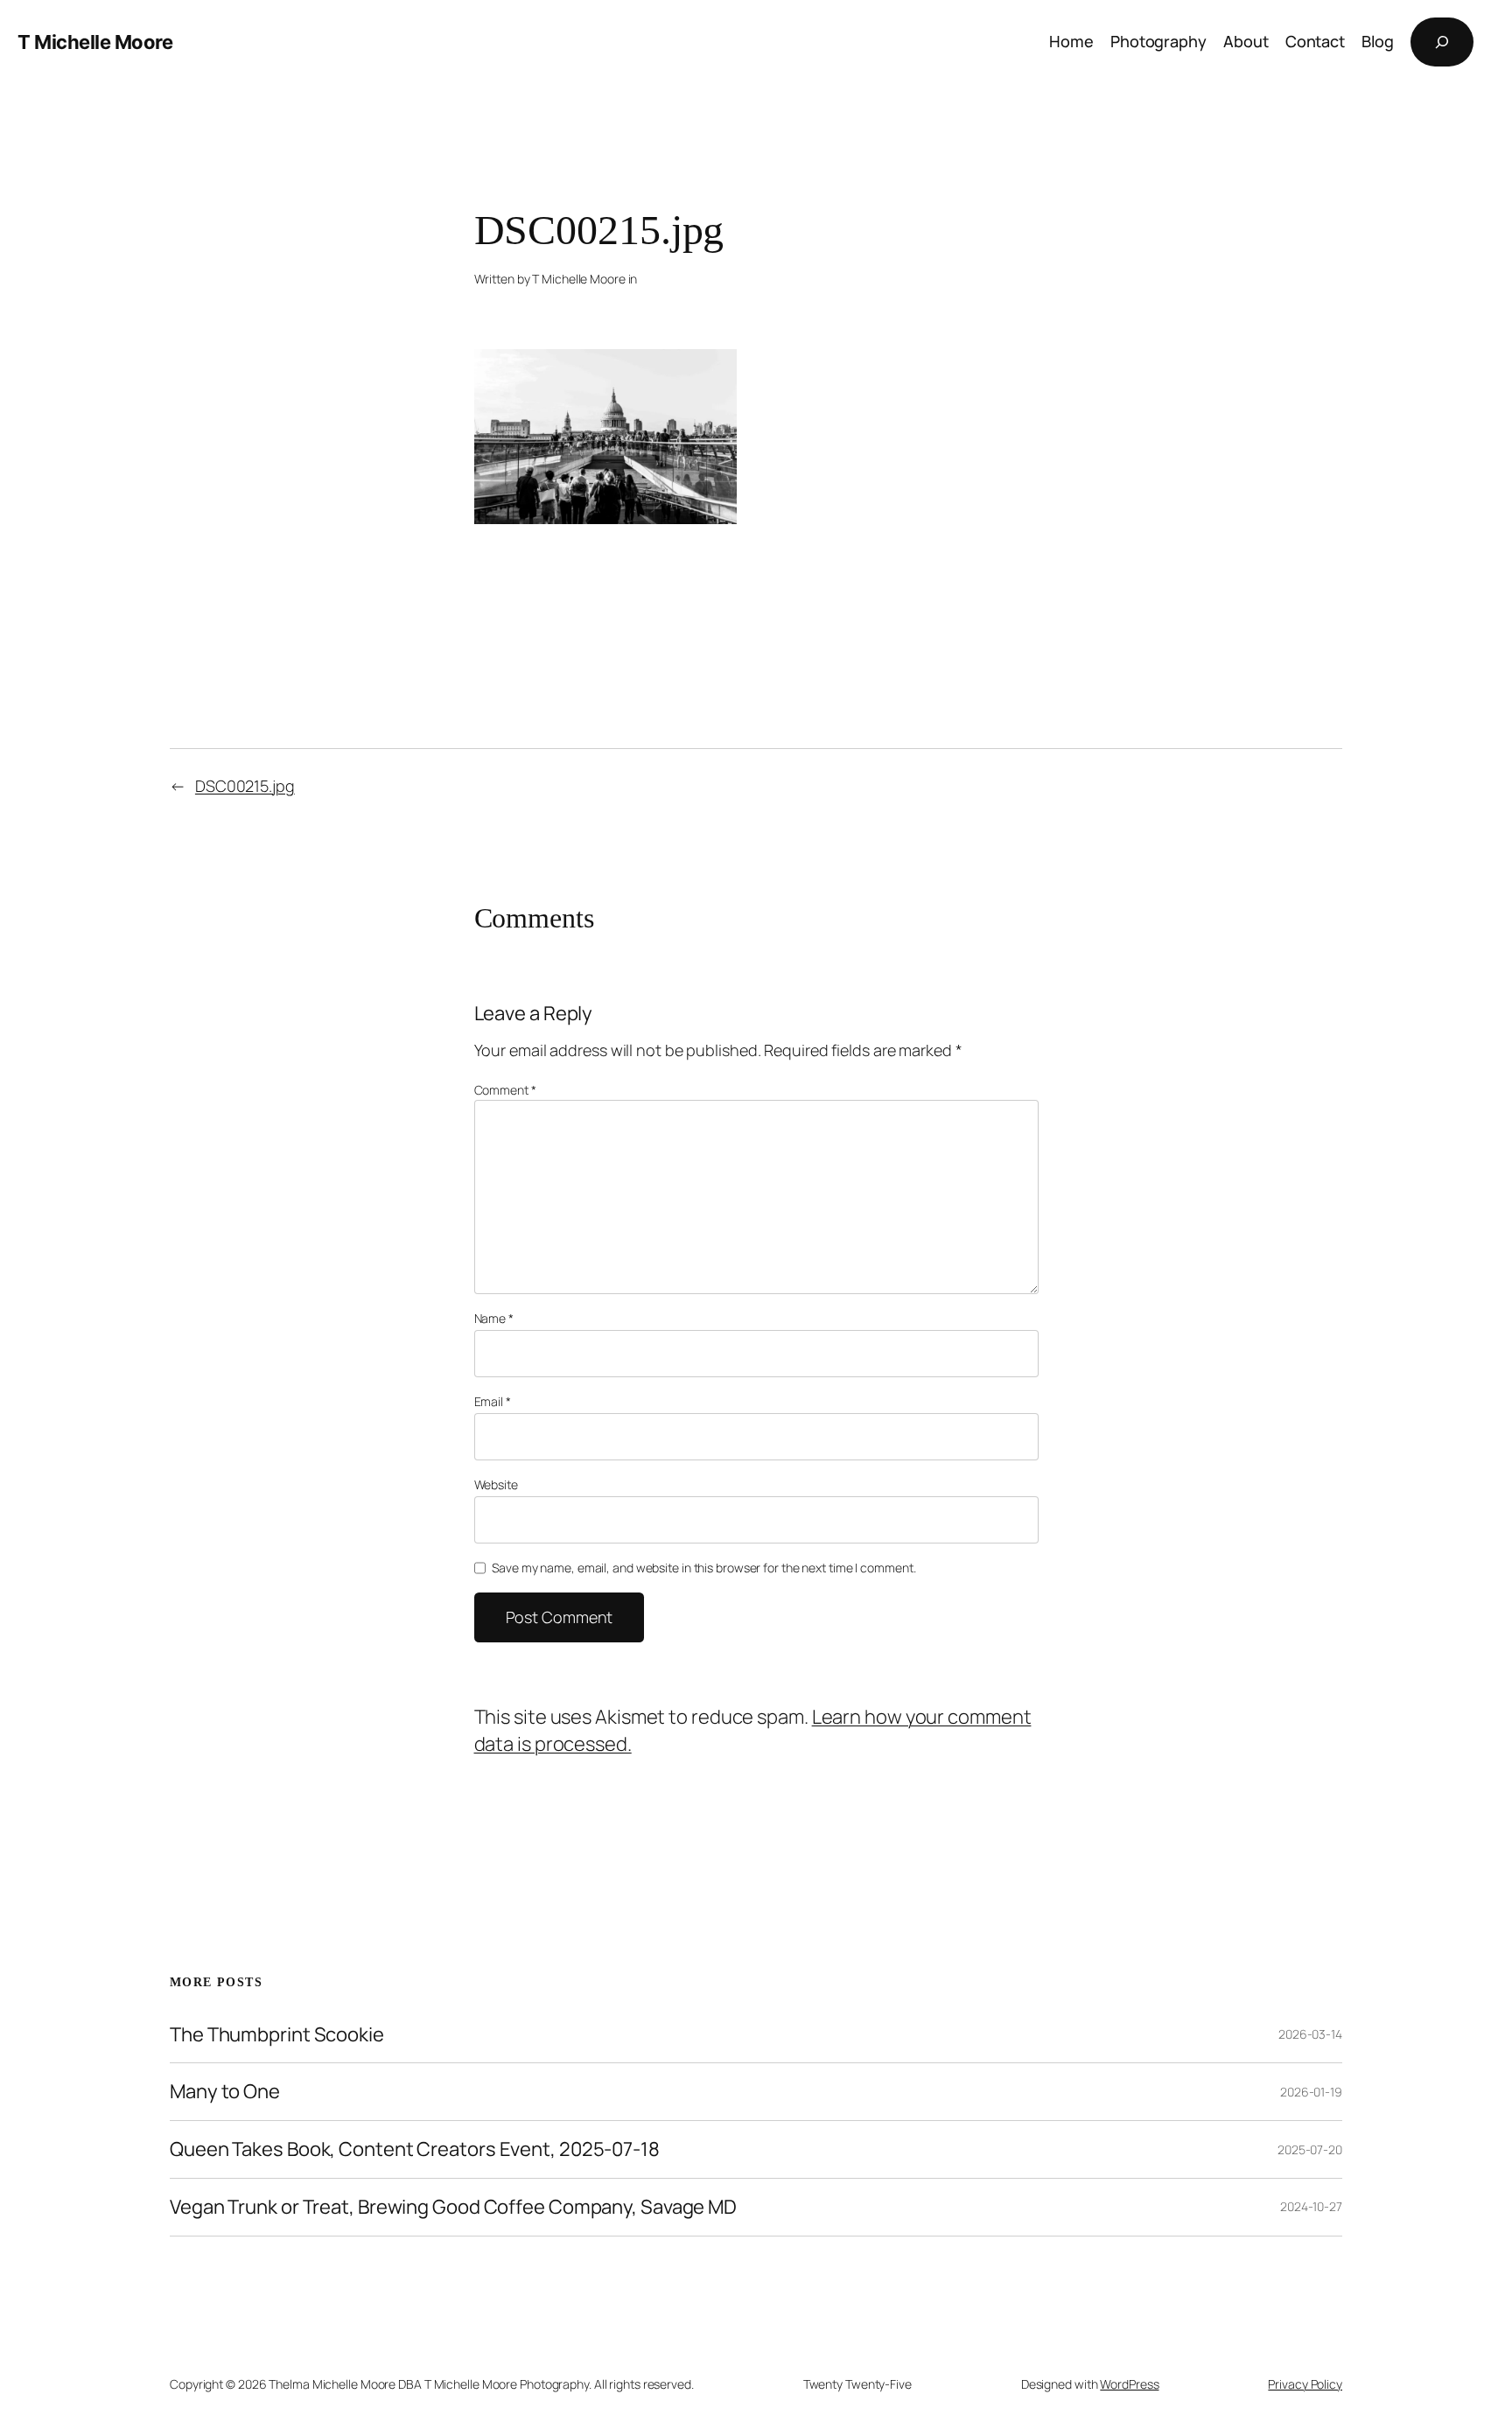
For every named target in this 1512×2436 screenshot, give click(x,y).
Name (494, 1318)
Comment (505, 1090)
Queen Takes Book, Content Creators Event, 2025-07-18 (415, 2149)
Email (493, 1401)
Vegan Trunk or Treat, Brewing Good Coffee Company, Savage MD (453, 2207)
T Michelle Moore (95, 42)
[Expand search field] (1442, 42)
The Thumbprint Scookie (277, 2035)
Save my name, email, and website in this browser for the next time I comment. (703, 1568)
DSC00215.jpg (245, 786)
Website (496, 1484)
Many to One (225, 2092)
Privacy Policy (1305, 2384)
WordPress (1129, 2384)
